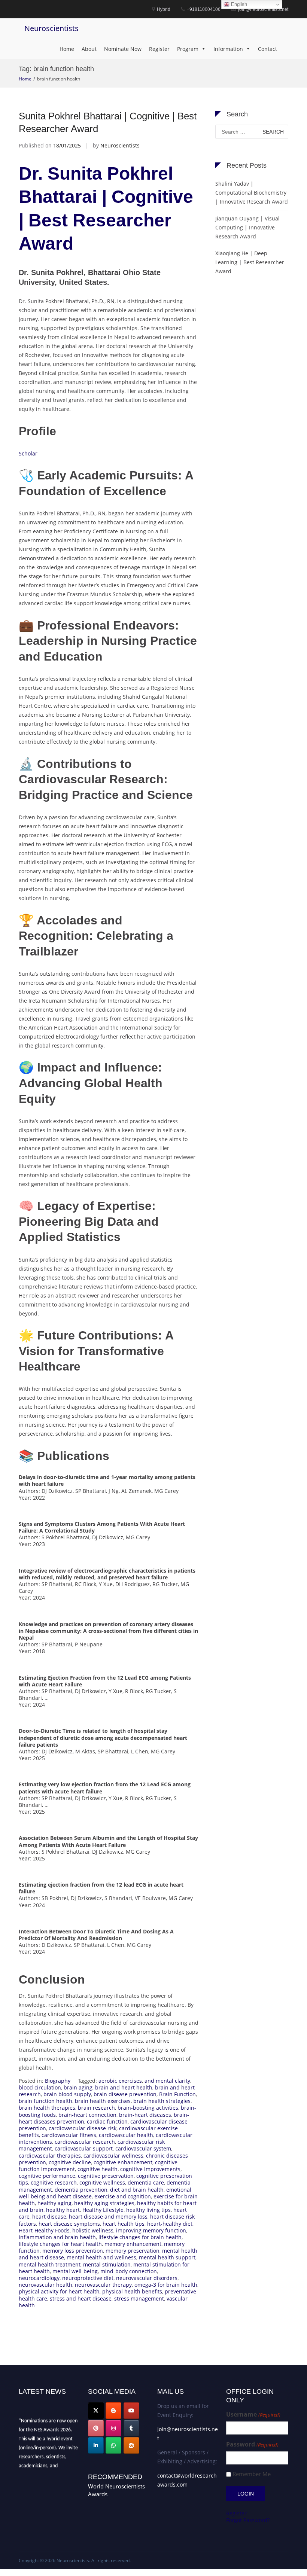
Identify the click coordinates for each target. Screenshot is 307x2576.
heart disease (49, 2217)
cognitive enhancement (123, 2162)
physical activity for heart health (59, 2291)
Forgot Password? (248, 2520)
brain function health (45, 2101)
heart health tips (124, 2224)
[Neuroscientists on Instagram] (113, 2428)
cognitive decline (70, 2162)
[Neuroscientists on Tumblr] (131, 2428)
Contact (268, 49)
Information (228, 49)
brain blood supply (67, 2094)
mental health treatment (50, 2264)
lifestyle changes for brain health (140, 2237)
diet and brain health (137, 2190)
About (89, 49)
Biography (58, 2081)
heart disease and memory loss (108, 2217)
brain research (96, 2108)
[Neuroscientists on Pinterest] (96, 2428)
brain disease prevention (125, 2094)
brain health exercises (103, 2101)
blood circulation (40, 2087)
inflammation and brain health (57, 2237)
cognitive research (54, 2182)
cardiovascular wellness (113, 2156)
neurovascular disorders (147, 2278)
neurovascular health (45, 2285)
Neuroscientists (51, 28)
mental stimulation (107, 2264)
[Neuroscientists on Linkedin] (96, 2445)
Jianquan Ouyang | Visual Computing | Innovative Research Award (247, 227)
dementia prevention (81, 2190)
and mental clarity (167, 2081)
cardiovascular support (84, 2148)
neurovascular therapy (103, 2285)
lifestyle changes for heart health (60, 2244)
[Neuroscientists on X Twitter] (96, 2411)
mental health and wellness (101, 2257)
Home (67, 49)
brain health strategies (162, 2101)
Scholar (28, 453)
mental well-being (75, 2271)
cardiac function (107, 2121)
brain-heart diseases (145, 2115)
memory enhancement (133, 2244)
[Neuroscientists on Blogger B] (113, 2411)
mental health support (167, 2257)
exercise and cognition (123, 2196)
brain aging (78, 2087)
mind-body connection (129, 2271)
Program (188, 49)
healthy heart (63, 2210)
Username (253, 2415)
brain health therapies (47, 2108)
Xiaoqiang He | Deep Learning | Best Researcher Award (250, 262)
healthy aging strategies (104, 2203)
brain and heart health (124, 2087)
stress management (139, 2298)
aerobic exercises (120, 2081)
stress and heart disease (81, 2298)
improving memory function (151, 2230)
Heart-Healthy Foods (44, 2230)
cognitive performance (47, 2176)
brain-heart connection (87, 2115)
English (238, 4)
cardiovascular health (126, 2135)
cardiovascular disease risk (83, 2128)
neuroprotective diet (88, 2278)
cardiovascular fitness (69, 2135)
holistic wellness (93, 2230)
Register (159, 49)
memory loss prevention (73, 2251)
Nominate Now (123, 49)
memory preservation (133, 2251)
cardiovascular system (143, 2148)
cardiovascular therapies (50, 2156)
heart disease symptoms (69, 2224)
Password (252, 2444)
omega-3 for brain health (166, 2285)
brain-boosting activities (148, 2108)
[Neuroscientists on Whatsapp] (113, 2445)
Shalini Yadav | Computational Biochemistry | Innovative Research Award (252, 193)
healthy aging (54, 2203)
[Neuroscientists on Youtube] (131, 2411)
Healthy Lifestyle (103, 2210)
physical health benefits (132, 2291)
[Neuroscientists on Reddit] (131, 2445)
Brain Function (177, 2094)
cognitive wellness (102, 2182)
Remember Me (252, 2474)
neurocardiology (39, 2278)
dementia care (146, 2182)
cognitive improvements (150, 2169)
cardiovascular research (85, 2142)
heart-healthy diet (170, 2224)
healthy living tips (148, 2210)
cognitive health (98, 2169)
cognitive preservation (106, 2176)
